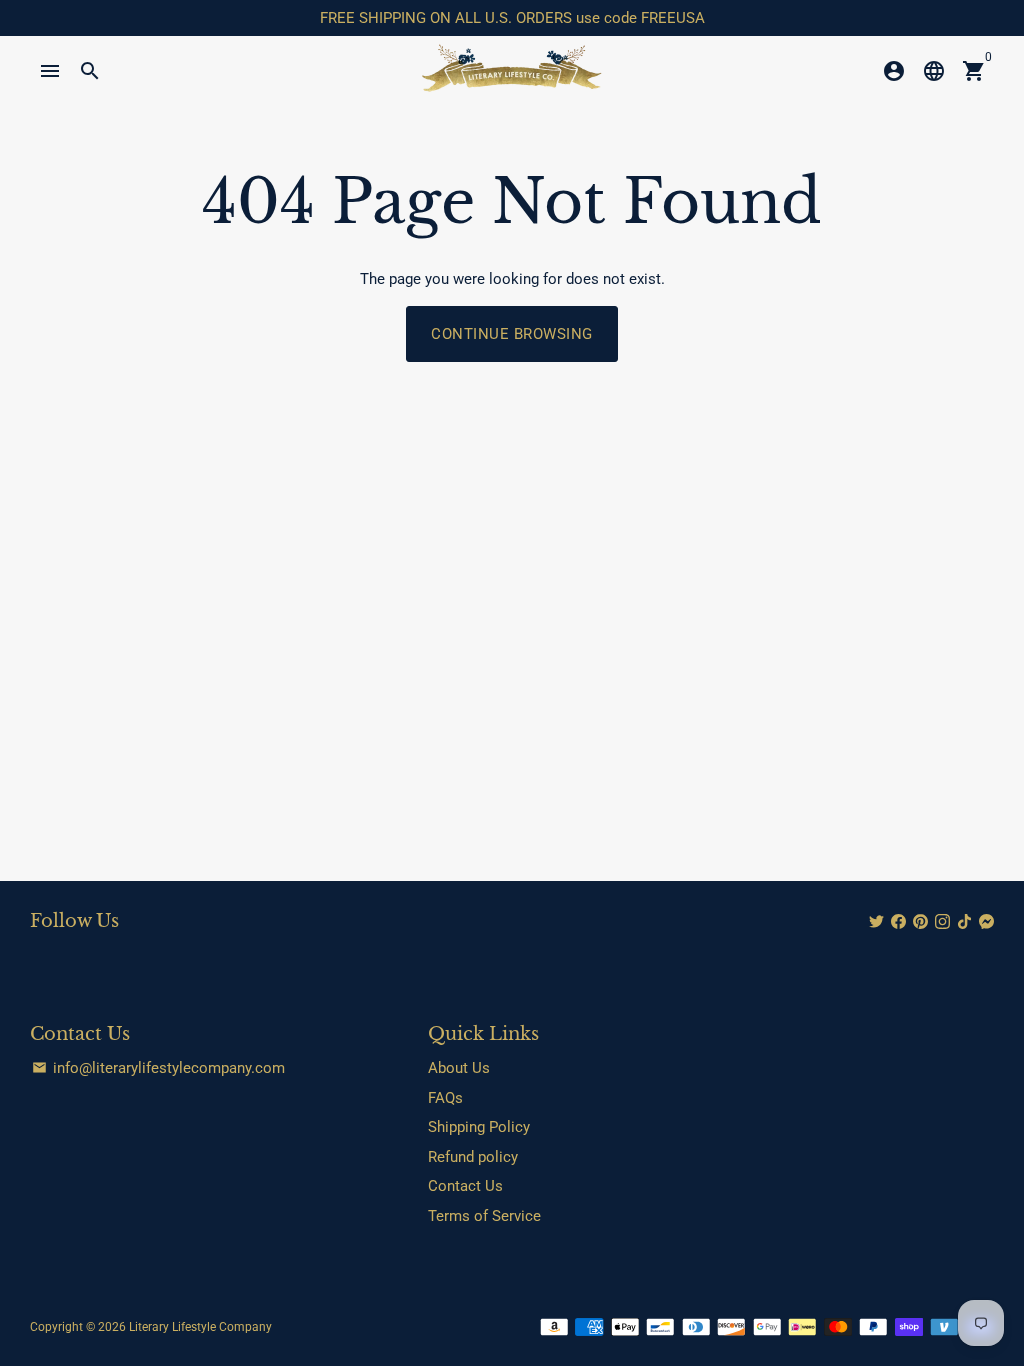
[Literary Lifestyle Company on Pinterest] (920, 922)
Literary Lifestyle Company (200, 1327)
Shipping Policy (479, 1127)
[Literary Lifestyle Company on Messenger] (986, 922)
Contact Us (465, 1186)
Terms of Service (484, 1216)
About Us (459, 1068)
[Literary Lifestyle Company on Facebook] (898, 922)
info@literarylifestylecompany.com (158, 1068)
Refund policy (473, 1157)
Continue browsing (512, 334)
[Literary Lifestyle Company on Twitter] (876, 922)
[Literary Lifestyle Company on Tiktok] (964, 922)
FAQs (445, 1098)
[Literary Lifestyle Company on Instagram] (942, 922)
